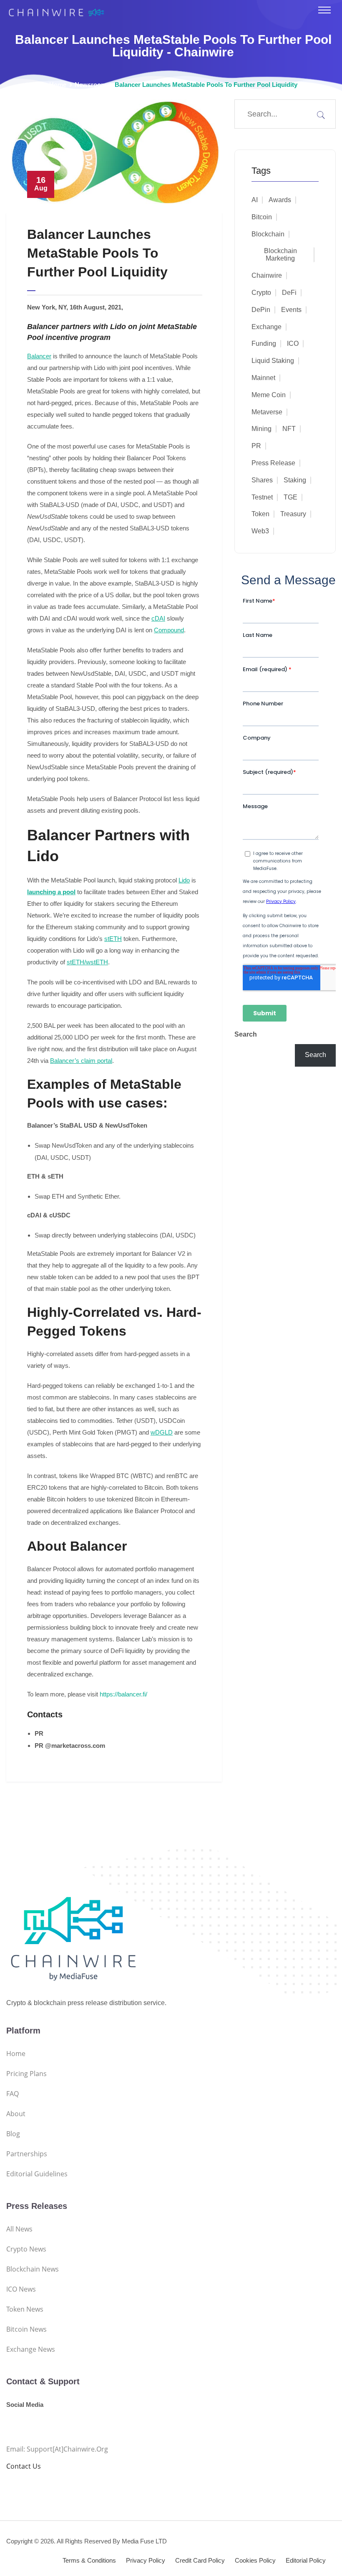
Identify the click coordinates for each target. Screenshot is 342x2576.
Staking (295, 480)
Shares (262, 480)
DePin (261, 310)
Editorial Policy (306, 2560)
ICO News (21, 2289)
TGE (290, 497)
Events (291, 310)
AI (255, 200)
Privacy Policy (146, 2560)
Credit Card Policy (200, 2560)
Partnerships (27, 2154)
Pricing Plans (26, 2074)
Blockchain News (33, 2269)
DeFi (289, 293)
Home (58, 85)
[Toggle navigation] (324, 10)
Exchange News (31, 2349)
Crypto (261, 293)
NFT (289, 429)
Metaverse (267, 412)
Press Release (273, 463)
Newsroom (91, 85)
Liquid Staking (273, 361)
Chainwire (267, 275)
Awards (280, 200)
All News (19, 2229)
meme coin (269, 395)
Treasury (293, 514)
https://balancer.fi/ (123, 1694)
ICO (293, 344)
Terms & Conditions (89, 2560)
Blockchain (268, 234)
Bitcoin (262, 217)
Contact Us (24, 2466)
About (16, 2114)
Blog (13, 2134)
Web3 (260, 531)
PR (256, 446)
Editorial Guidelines (37, 2174)
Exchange (267, 327)
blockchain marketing (280, 255)
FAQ (13, 2094)
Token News (25, 2309)
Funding (264, 344)
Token (260, 514)
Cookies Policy (255, 2560)
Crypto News (26, 2249)
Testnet (262, 497)
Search (246, 1034)
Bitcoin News (26, 2329)
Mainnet (263, 378)
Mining (262, 429)
